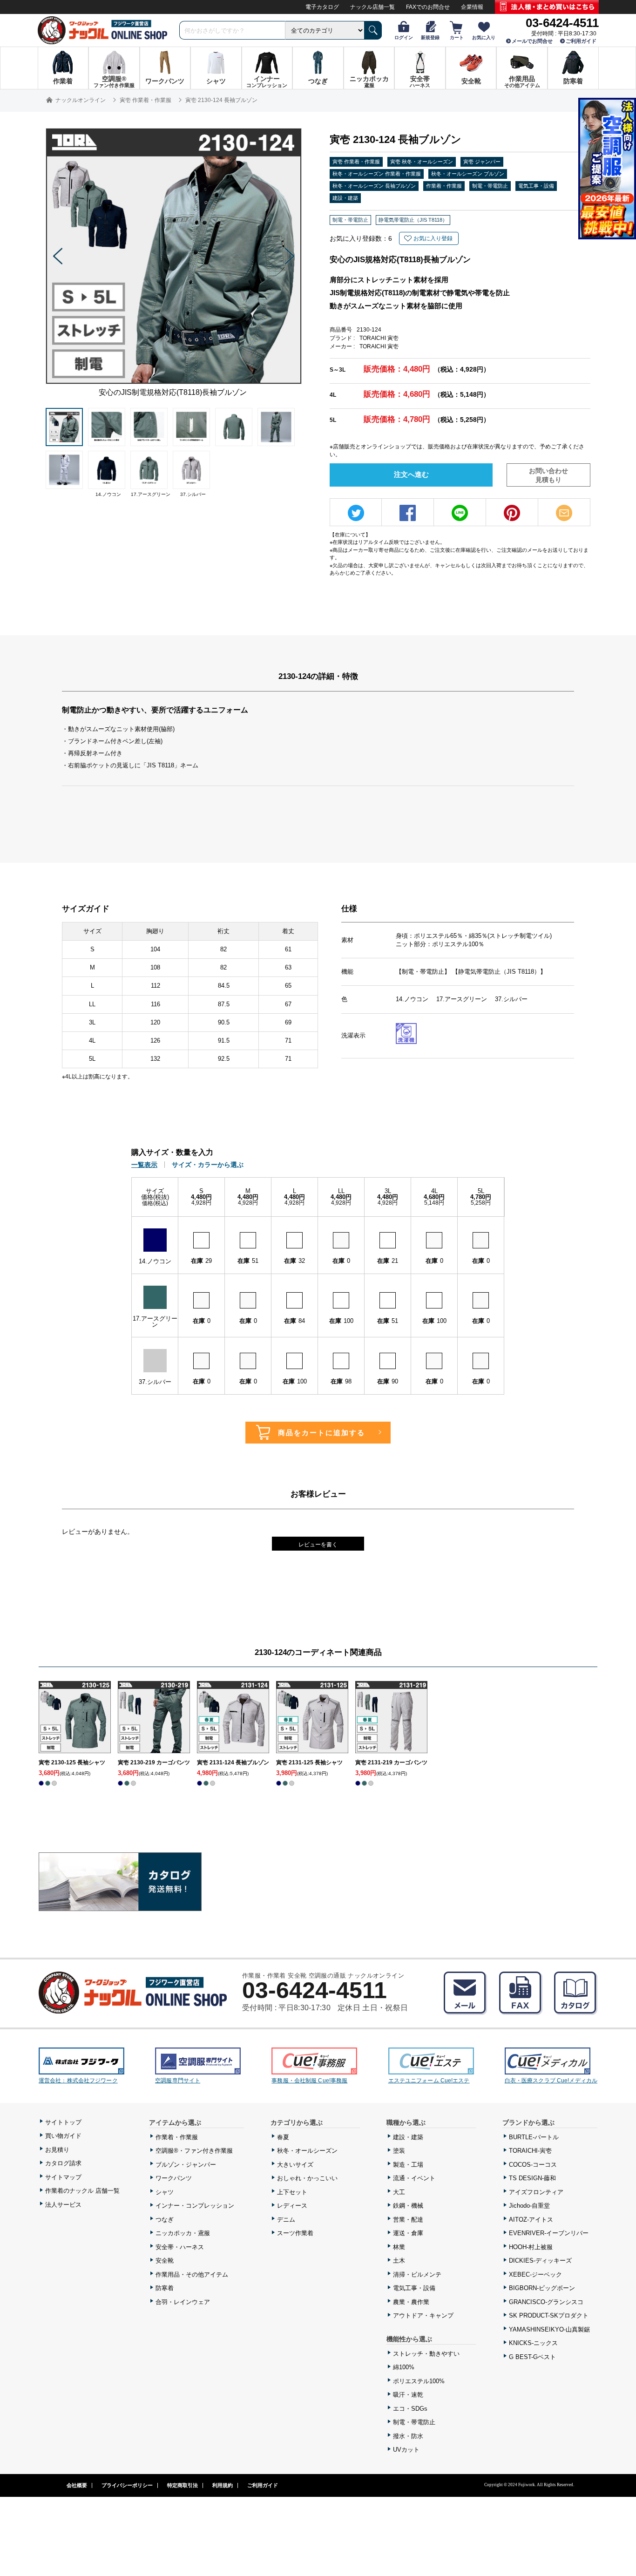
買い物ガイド (63, 2136)
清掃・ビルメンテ (417, 2274)
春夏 (283, 2137)
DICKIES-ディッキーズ (540, 2261)
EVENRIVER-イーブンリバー (549, 2233)
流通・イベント (414, 2178)
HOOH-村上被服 (531, 2247)
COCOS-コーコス (533, 2165)
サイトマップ (63, 2177)
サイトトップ (63, 2122)
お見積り (57, 2150)
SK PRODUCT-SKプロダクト (549, 2315)
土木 (399, 2261)
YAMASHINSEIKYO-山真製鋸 (549, 2329)
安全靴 (165, 2261)
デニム (286, 2220)
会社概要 (77, 2485)
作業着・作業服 (444, 186)
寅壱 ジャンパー (482, 162)
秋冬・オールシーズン (307, 2151)
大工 (399, 2192)
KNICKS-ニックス (533, 2343)
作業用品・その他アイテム (192, 2274)
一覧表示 (144, 1165)
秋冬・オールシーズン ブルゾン (468, 174)
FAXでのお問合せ (428, 7)
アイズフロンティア (536, 2192)
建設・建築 (345, 198)
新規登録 (430, 37)
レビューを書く (318, 1545)
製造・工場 (408, 2165)
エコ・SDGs (410, 2409)
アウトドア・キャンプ (423, 2315)
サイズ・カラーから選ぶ (208, 1165)
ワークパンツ (174, 2178)
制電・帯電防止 (490, 186)
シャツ (165, 2192)
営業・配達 (408, 2220)
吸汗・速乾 (408, 2395)
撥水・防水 (408, 2436)
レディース (292, 2206)
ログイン (404, 37)
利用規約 (223, 2485)
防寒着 (165, 2288)
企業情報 (472, 7)
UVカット (406, 2450)
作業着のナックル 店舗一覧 (82, 2191)
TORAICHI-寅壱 (530, 2151)
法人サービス (63, 2205)
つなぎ (165, 2220)
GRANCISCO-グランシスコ (546, 2302)
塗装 (399, 2151)
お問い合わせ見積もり (548, 475)
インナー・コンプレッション (195, 2206)
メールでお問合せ (532, 41)
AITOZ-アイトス (531, 2220)
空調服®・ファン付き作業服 (194, 2151)
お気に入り (484, 37)
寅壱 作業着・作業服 (356, 162)
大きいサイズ (295, 2165)
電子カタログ (322, 7)
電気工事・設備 (536, 186)
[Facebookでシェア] (408, 513)
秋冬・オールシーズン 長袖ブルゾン (374, 186)
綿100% (404, 2367)
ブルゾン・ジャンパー (186, 2165)
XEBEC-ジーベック (535, 2274)
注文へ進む (411, 474)
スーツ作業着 (295, 2233)
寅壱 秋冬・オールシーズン (422, 162)
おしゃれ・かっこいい (307, 2178)
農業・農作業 (411, 2302)
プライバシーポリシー (127, 2485)
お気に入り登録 (433, 238)
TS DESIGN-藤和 (532, 2178)
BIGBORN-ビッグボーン (542, 2288)
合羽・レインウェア (183, 2302)
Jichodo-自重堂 (529, 2206)
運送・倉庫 (408, 2233)
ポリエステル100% (419, 2381)
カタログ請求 (63, 2163)
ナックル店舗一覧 (372, 7)
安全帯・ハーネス (180, 2247)
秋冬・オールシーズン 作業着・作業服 (377, 174)
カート (457, 37)
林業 (399, 2247)
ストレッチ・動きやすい (426, 2354)
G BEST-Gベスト (532, 2357)
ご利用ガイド (581, 41)
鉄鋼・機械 (408, 2206)
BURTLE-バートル (534, 2137)
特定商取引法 (183, 2485)
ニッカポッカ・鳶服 (183, 2233)
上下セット (292, 2192)
